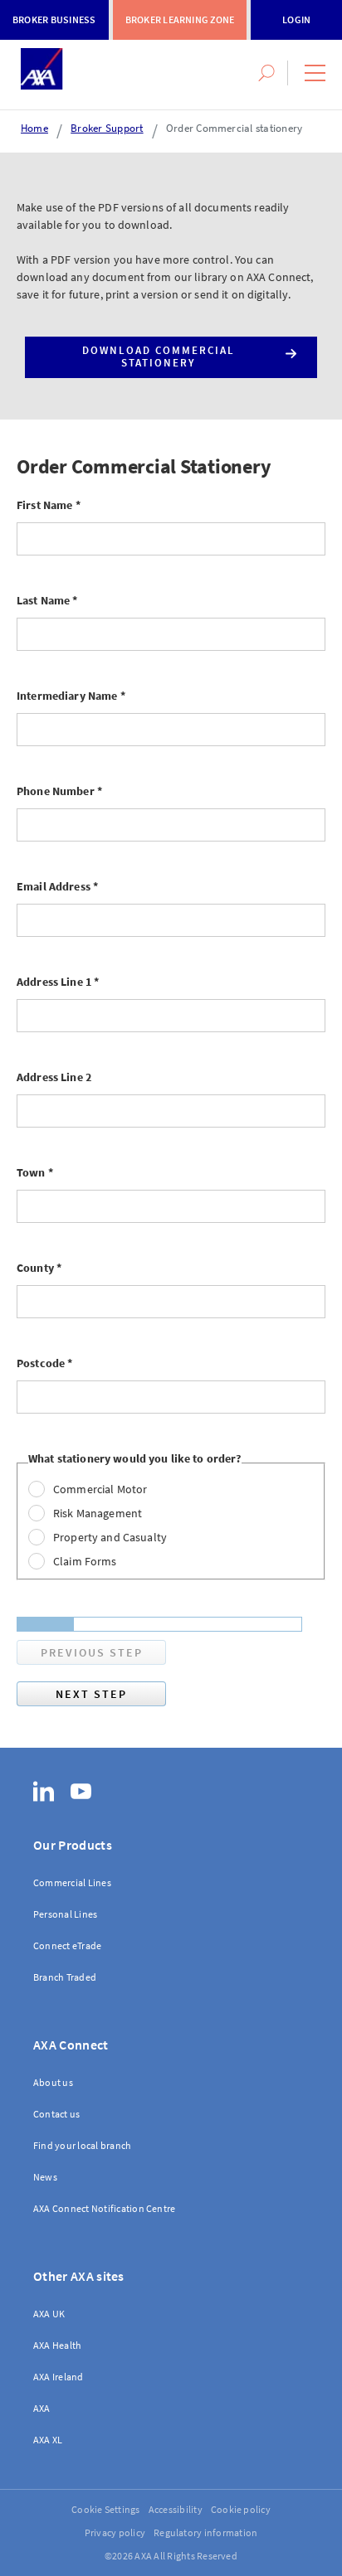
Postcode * (44, 1363)
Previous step (92, 1652)
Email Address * (57, 886)
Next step (91, 1694)
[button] (315, 73)
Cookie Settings (106, 2509)
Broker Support (107, 128)
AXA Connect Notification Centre (104, 2208)
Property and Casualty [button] (110, 1537)
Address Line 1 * (58, 982)
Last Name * (47, 600)
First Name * (49, 505)
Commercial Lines (72, 1882)
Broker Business (54, 19)
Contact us (56, 2114)
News (45, 2177)
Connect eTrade (67, 1945)
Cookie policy (241, 2509)
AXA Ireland (59, 2377)
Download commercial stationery (159, 357)
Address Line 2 (54, 1077)
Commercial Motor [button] (100, 1489)
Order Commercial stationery (234, 128)
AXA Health (57, 2345)
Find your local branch (82, 2145)
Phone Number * (59, 791)
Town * (35, 1172)
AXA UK (49, 2314)
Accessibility (176, 2509)
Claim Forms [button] (85, 1561)
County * (39, 1268)
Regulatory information (205, 2532)
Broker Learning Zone (180, 19)
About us (53, 2082)
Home (34, 128)
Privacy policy (115, 2532)
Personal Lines (65, 1914)
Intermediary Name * (71, 696)
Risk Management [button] (98, 1513)
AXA (42, 2408)
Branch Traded (65, 1977)
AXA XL (48, 2440)
